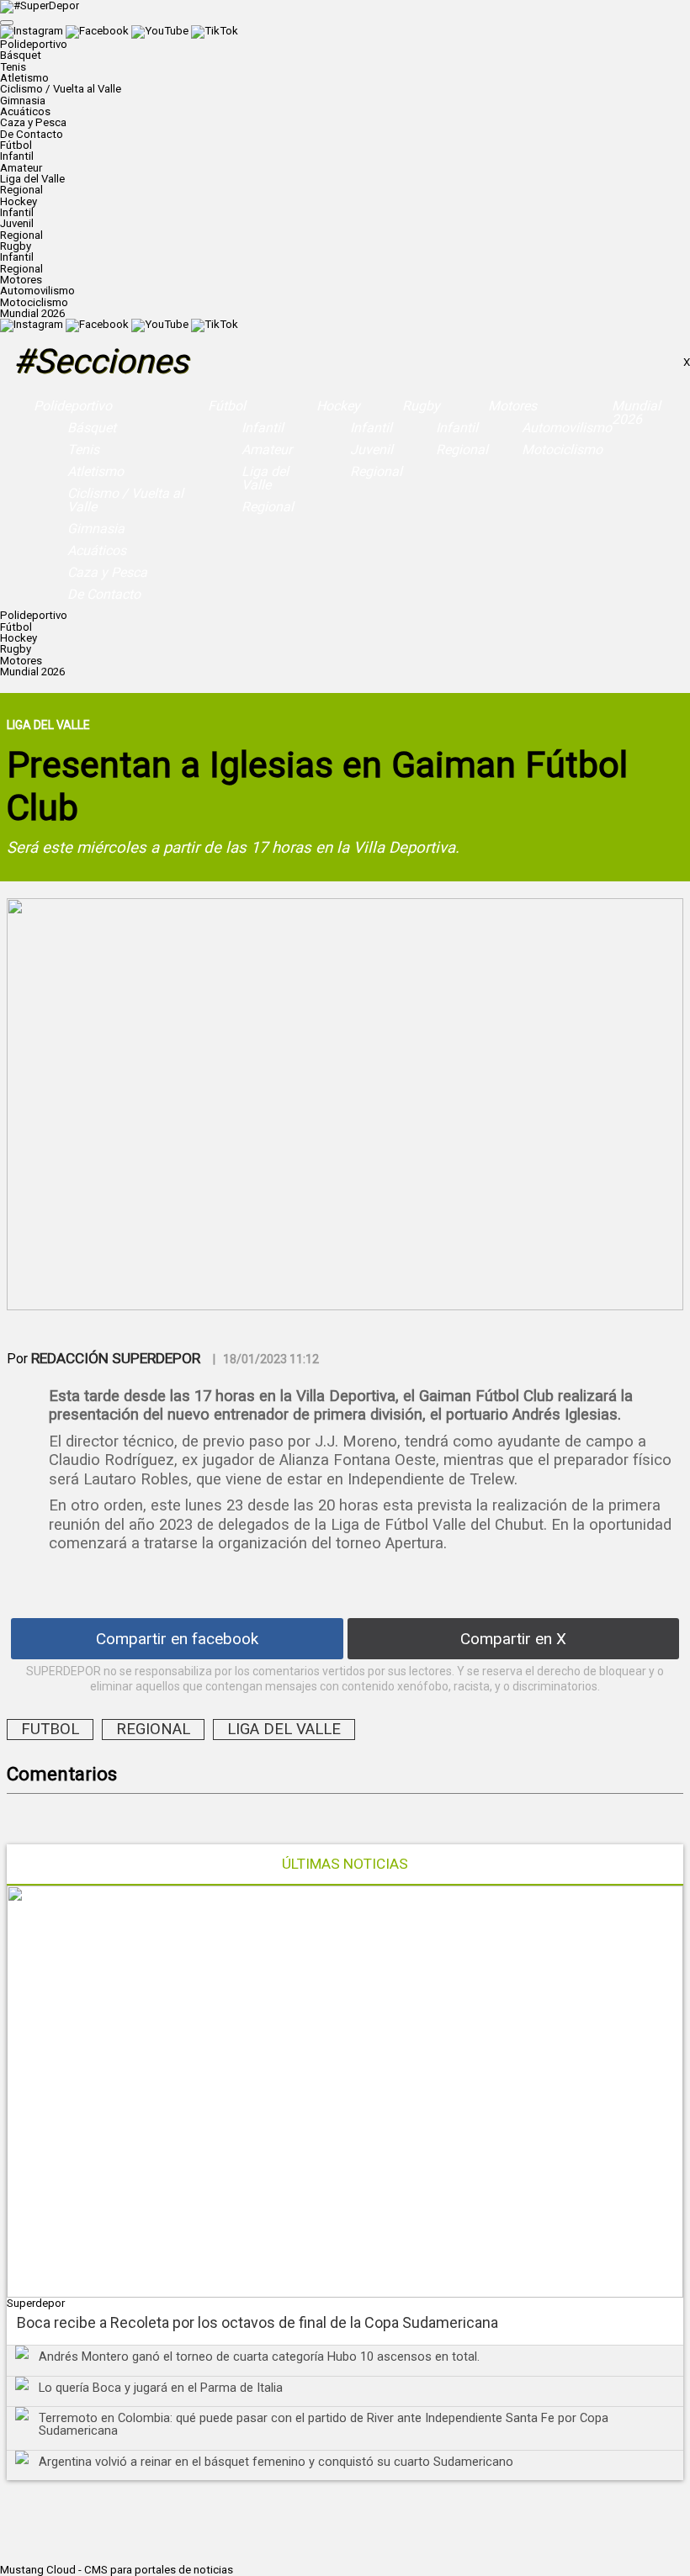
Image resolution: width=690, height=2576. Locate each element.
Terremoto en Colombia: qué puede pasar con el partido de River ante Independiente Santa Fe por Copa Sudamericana (324, 2424)
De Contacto (32, 134)
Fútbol (227, 406)
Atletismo (24, 78)
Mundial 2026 (32, 313)
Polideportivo (73, 406)
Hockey (338, 406)
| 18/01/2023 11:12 (266, 1359)
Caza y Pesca (33, 122)
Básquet (21, 55)
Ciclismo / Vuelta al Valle (61, 89)
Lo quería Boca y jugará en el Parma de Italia (161, 2388)
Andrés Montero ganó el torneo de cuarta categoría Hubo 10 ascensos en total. (259, 2356)
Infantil (17, 156)
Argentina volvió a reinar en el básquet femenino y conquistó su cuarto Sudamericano (276, 2462)
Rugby (421, 406)
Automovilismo (37, 291)
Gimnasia (23, 101)
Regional (21, 190)
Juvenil (17, 223)
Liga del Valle (32, 179)
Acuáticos (25, 111)
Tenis (13, 67)
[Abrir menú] (7, 23)
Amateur (21, 168)
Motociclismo (34, 302)
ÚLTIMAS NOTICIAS (345, 1864)
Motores (512, 406)
